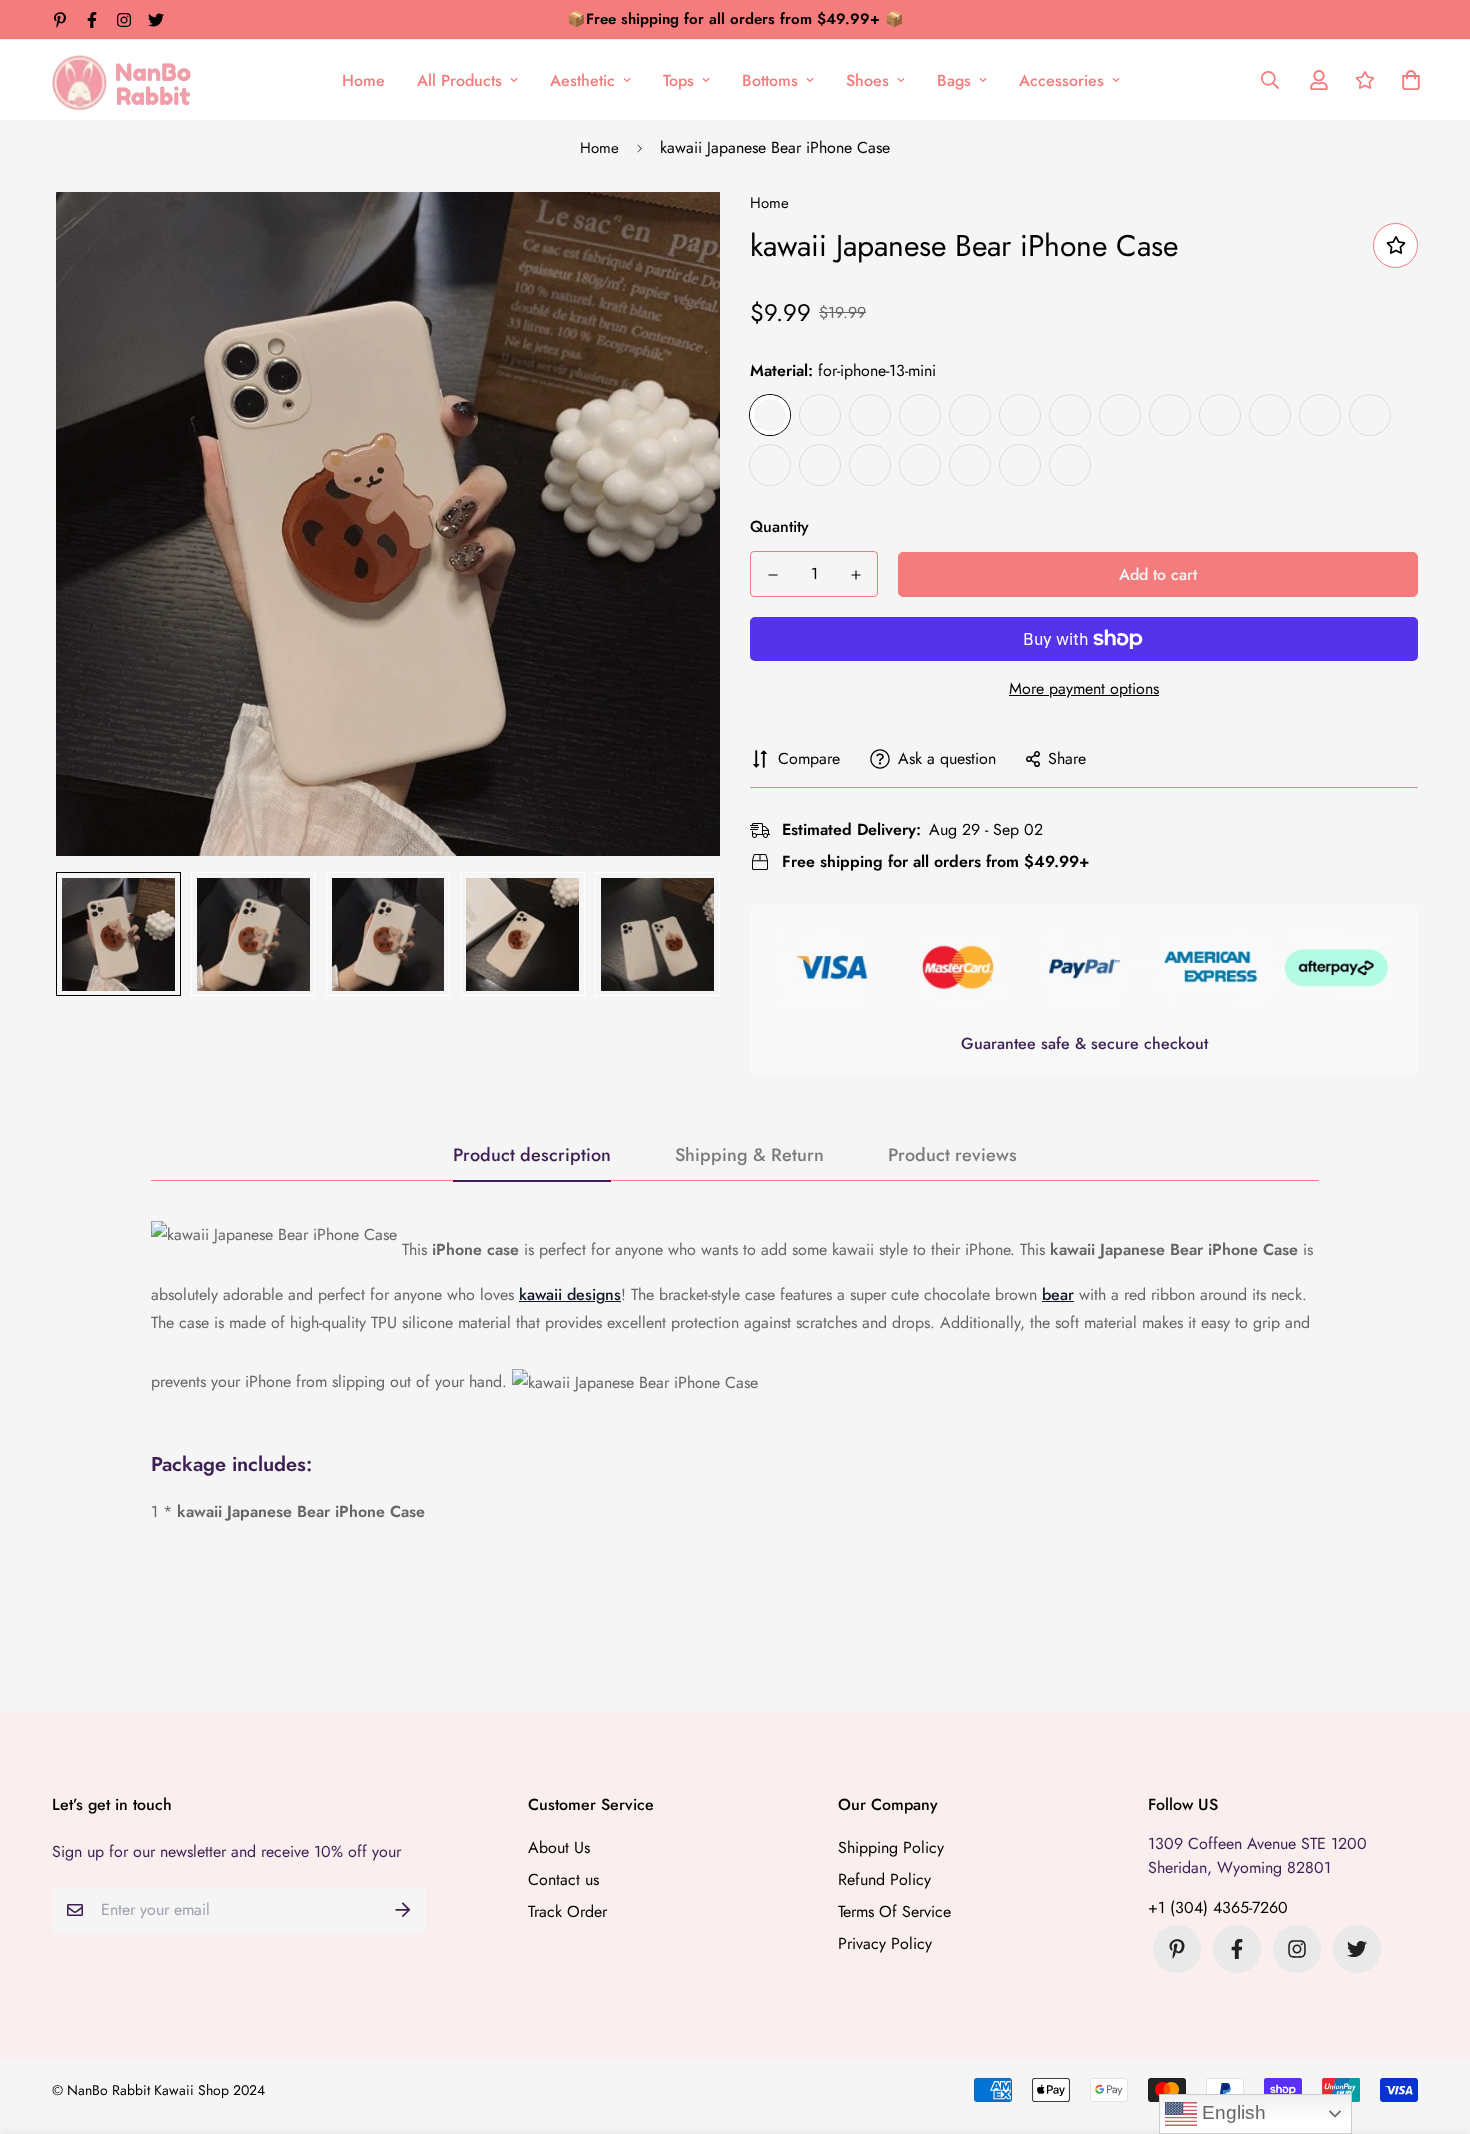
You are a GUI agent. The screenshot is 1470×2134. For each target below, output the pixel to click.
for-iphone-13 (970, 465)
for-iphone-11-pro (920, 465)
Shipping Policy (891, 1847)
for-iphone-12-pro (1320, 415)
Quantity (779, 526)
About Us (559, 1847)
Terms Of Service (894, 1911)
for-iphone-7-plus (920, 415)
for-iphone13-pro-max (820, 415)
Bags (954, 80)
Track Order (567, 1911)
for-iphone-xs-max (1120, 415)
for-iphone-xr (1070, 415)
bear (1058, 1294)
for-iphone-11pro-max (820, 465)
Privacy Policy (885, 1943)
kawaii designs (570, 1294)
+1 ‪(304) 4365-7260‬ (1218, 1907)
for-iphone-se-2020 (1370, 415)
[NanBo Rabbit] (127, 80)
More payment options (1084, 688)
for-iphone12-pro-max (870, 465)
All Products (459, 80)
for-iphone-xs (1170, 415)
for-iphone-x (1270, 415)
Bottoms (770, 80)
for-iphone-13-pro (1070, 465)
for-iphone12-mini (770, 465)
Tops (678, 80)
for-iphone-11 (1020, 465)
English (1231, 2112)
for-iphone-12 (1220, 415)
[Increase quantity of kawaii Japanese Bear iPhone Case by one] (855, 575)
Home (363, 80)
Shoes (867, 80)
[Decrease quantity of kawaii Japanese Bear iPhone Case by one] (772, 575)
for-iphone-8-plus (870, 415)
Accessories (1061, 80)
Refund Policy (884, 1879)
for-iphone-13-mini (770, 415)
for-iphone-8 (970, 415)
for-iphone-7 (1020, 415)
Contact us (563, 1879)
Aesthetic (582, 80)
